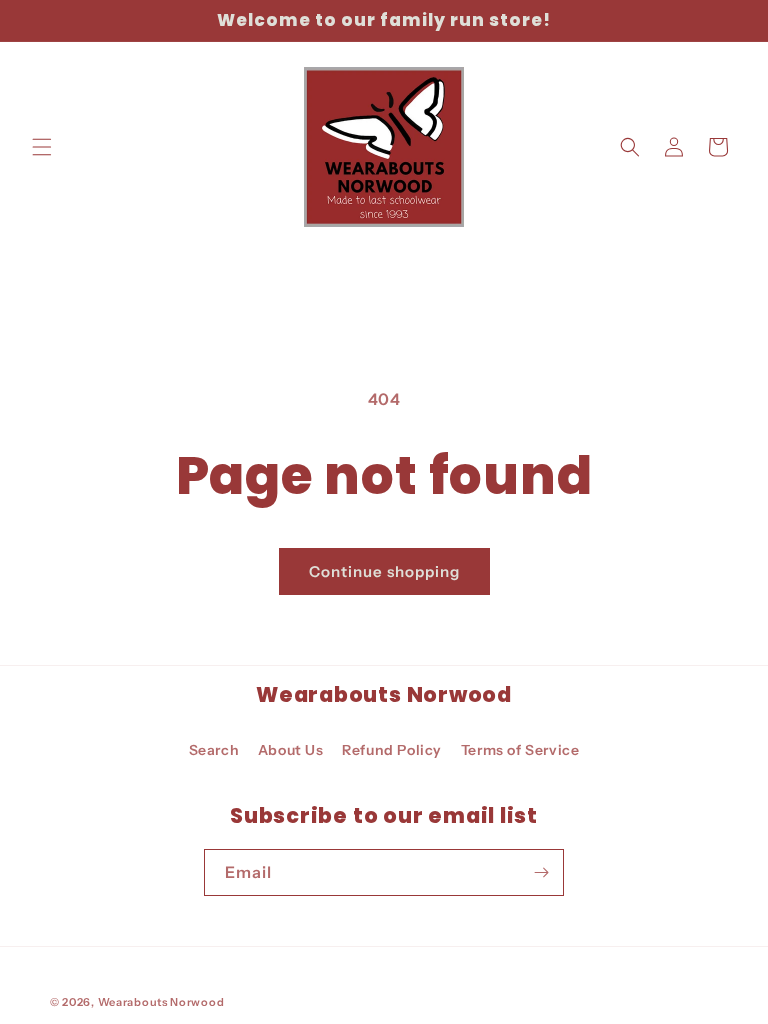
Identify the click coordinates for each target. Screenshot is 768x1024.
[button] (42, 147)
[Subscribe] (541, 872)
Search (214, 750)
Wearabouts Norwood (161, 1002)
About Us (291, 750)
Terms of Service (520, 750)
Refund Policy (392, 750)
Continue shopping (384, 571)
